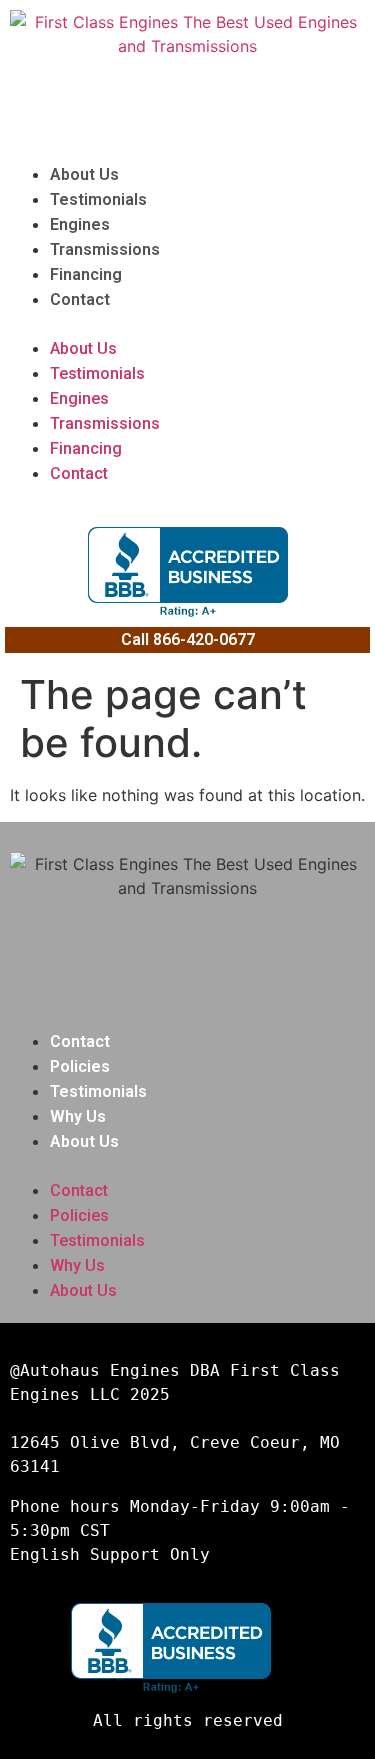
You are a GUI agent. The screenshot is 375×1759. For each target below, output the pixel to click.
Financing (86, 274)
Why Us (78, 1116)
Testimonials (98, 199)
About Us (84, 174)
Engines (80, 224)
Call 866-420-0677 (188, 639)
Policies (80, 1066)
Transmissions (105, 249)
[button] (187, 324)
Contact (80, 299)
